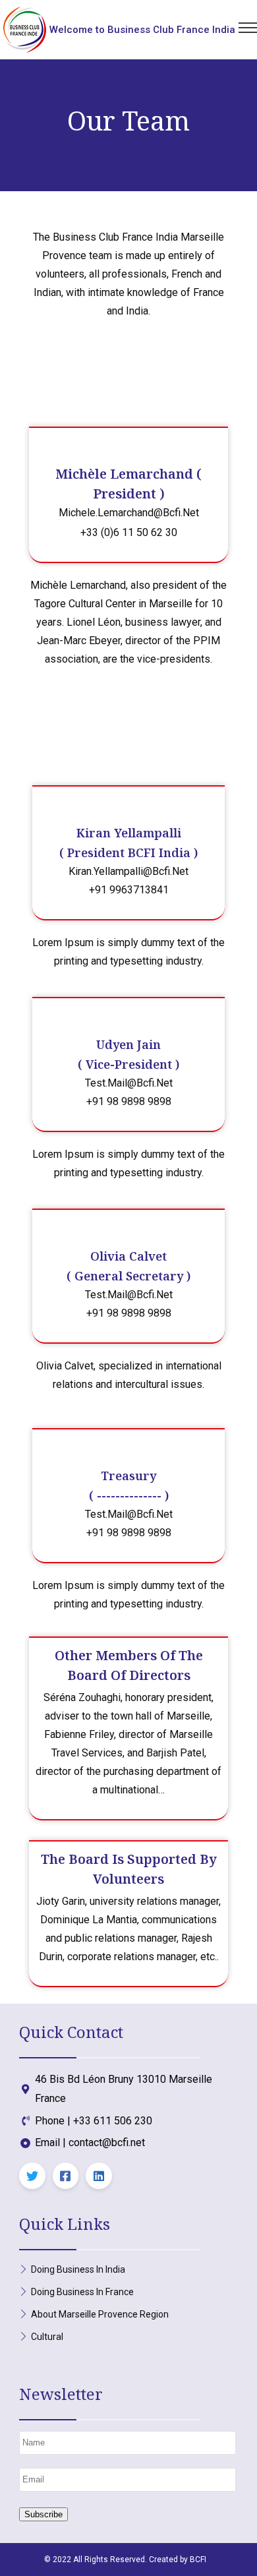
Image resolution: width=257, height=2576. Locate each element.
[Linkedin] (99, 2176)
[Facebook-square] (66, 2176)
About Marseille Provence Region (100, 2314)
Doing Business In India (78, 2269)
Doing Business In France (82, 2292)
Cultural (47, 2337)
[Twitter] (32, 2176)
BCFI (198, 2560)
